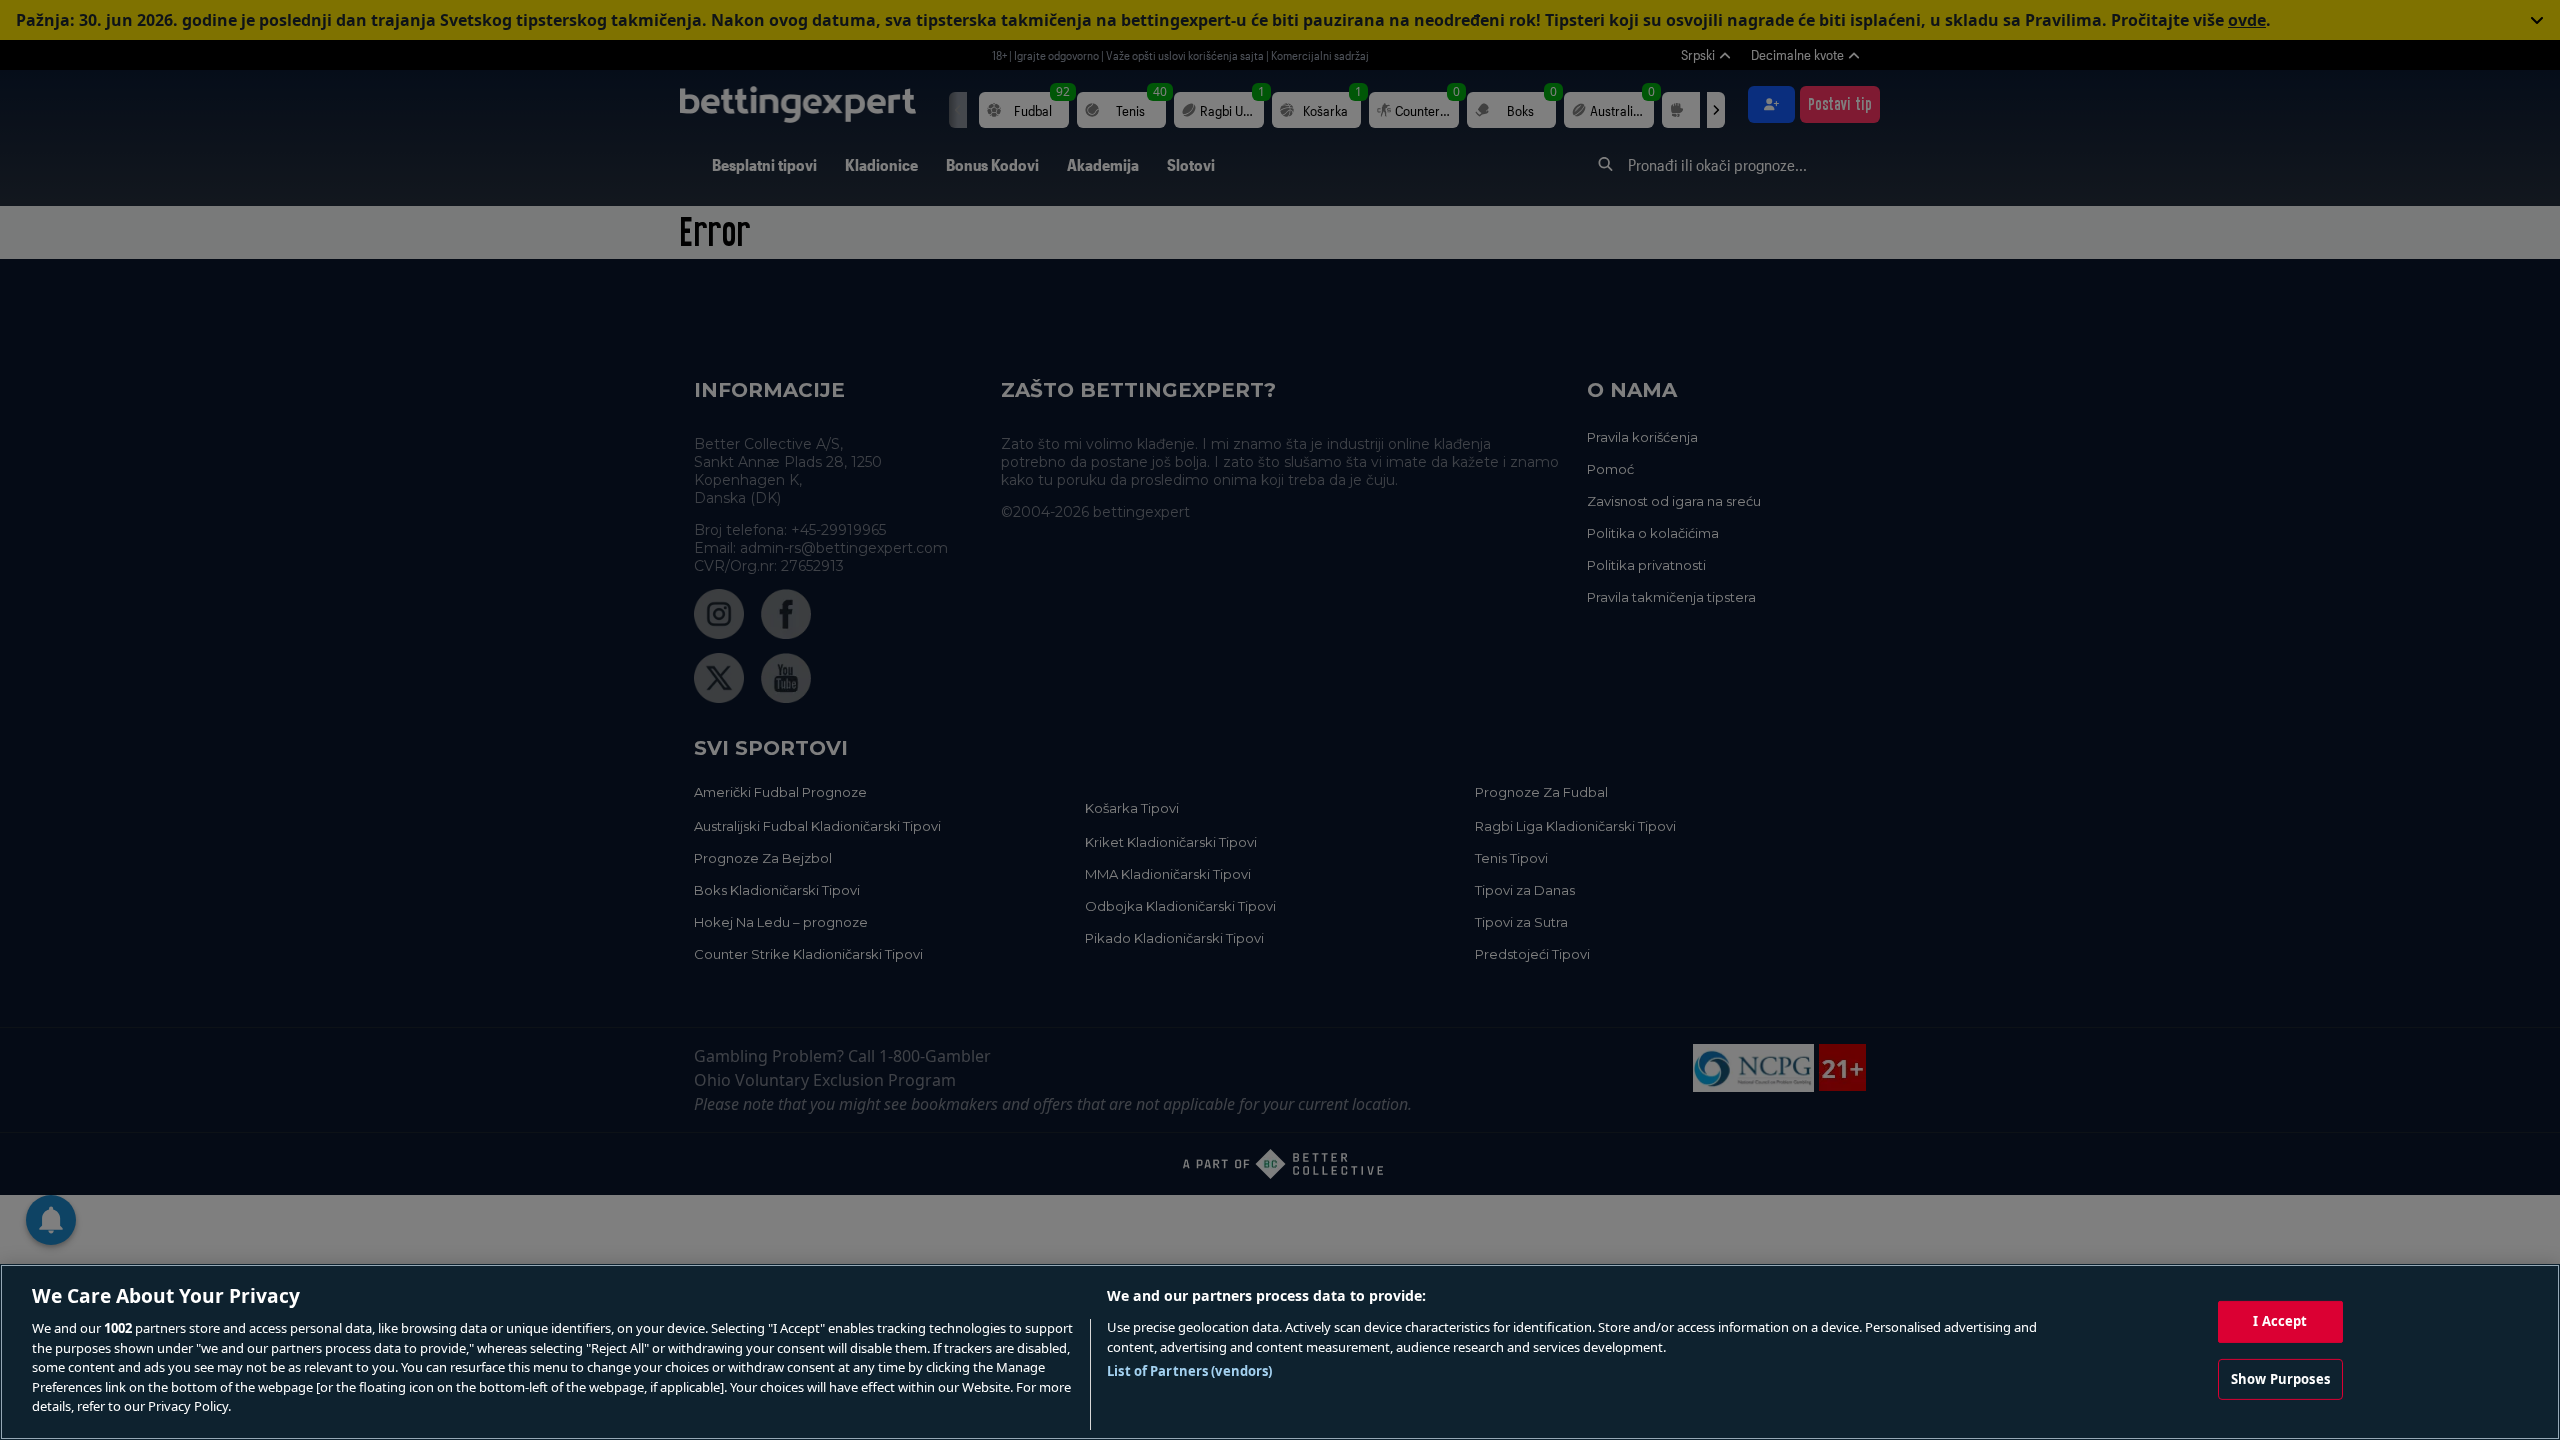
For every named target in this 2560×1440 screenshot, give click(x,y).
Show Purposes (2280, 1379)
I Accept (2280, 1321)
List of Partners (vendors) (1189, 1371)
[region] (1280, 1352)
